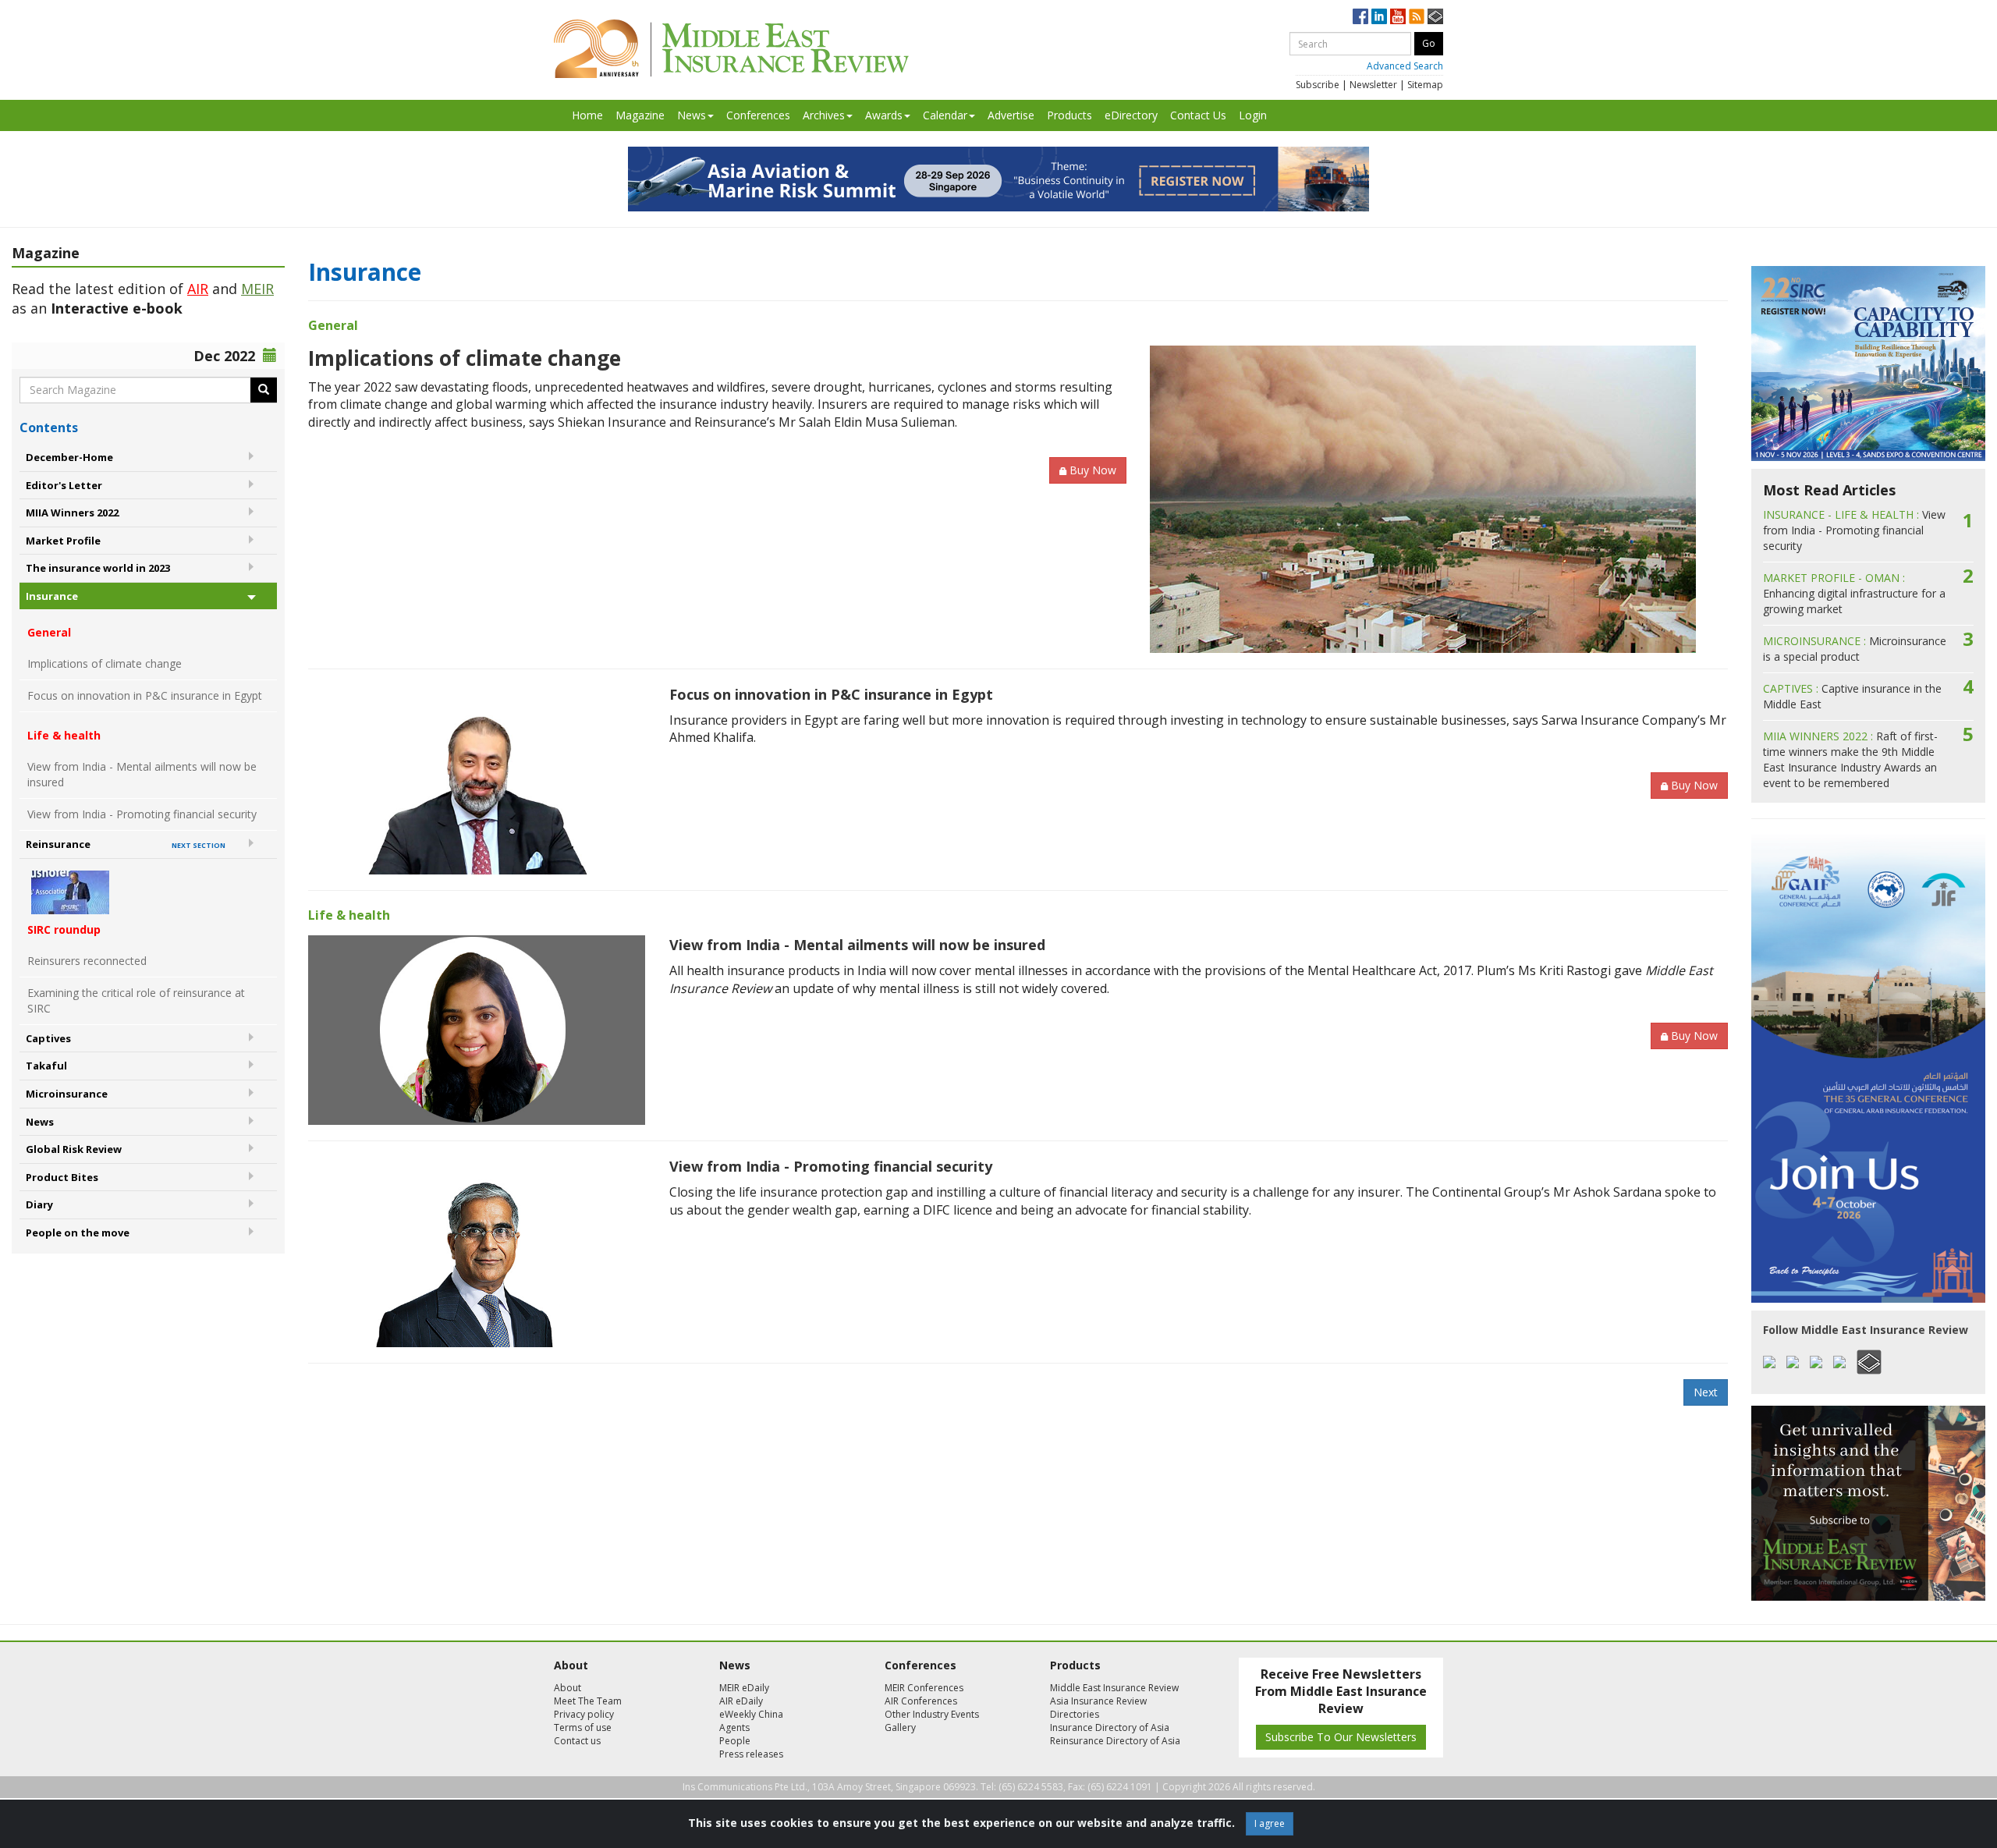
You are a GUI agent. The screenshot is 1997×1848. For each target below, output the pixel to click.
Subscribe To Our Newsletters (1341, 1737)
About (568, 1688)
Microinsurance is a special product (1855, 649)
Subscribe (1318, 85)
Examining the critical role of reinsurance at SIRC (136, 1000)
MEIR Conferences (924, 1688)
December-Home (69, 457)
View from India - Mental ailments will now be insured (142, 774)
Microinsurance (67, 1094)
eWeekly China (751, 1714)
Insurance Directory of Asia (1110, 1727)
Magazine (640, 115)
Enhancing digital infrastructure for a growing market (1854, 593)
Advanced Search (1405, 66)
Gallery (900, 1727)
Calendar (945, 115)
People (735, 1741)
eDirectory (1131, 115)
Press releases (751, 1754)
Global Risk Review (74, 1149)
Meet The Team (588, 1701)
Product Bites (62, 1177)
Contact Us (1198, 115)
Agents (734, 1727)
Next (1706, 1392)
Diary (39, 1204)
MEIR (257, 289)
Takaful (46, 1066)
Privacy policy (584, 1714)
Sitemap (1425, 85)
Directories (1075, 1714)
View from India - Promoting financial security (142, 814)
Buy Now (1093, 470)
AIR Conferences (921, 1701)
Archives (824, 115)
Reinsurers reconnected (87, 961)
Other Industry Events (932, 1714)
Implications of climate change (105, 663)
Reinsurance (126, 844)
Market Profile (63, 541)
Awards (884, 115)
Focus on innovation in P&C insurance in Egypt (145, 695)
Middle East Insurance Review (1114, 1688)
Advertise (1011, 115)
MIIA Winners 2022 (72, 513)
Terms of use (583, 1727)
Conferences (758, 115)
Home (587, 115)
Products (1069, 115)
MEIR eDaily (744, 1688)
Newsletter (1373, 85)
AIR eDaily (741, 1701)
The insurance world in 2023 (98, 568)
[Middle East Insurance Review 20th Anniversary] (731, 49)
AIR (198, 289)
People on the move (78, 1233)
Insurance (52, 596)
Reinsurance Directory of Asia (1115, 1741)
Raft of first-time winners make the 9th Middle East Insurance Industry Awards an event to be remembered (1850, 759)
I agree (1270, 1823)
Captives (48, 1038)
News (692, 115)
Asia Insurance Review (1098, 1701)
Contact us (577, 1741)
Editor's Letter (64, 485)
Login (1253, 115)
